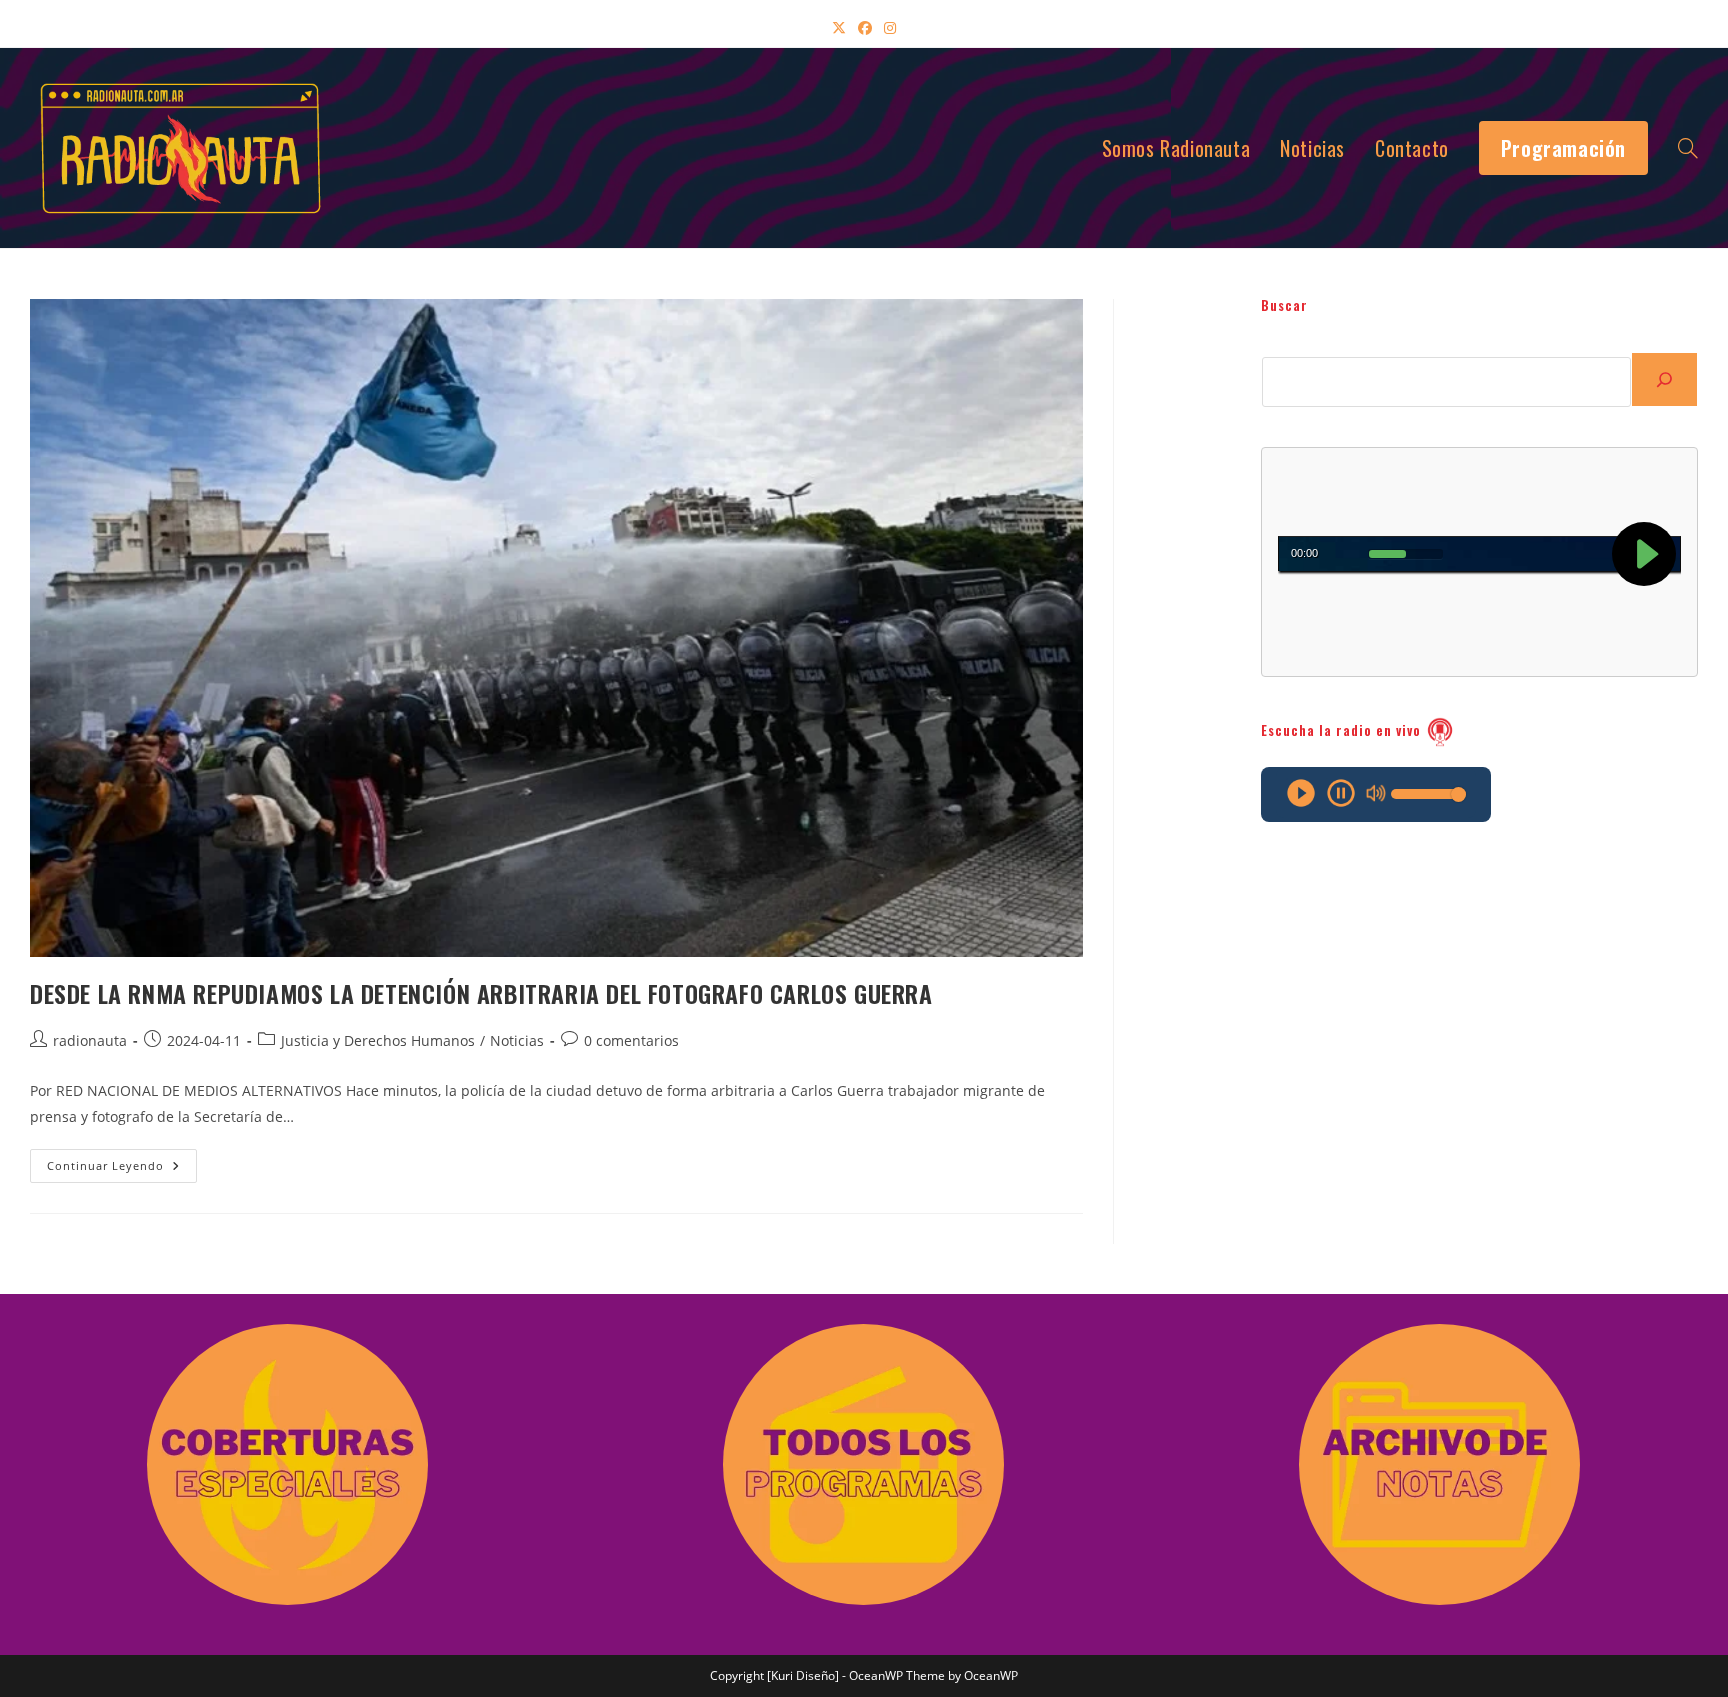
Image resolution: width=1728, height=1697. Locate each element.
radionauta (90, 1040)
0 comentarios (631, 1040)
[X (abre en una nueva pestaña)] (839, 27)
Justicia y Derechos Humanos (378, 1040)
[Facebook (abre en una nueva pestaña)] (865, 27)
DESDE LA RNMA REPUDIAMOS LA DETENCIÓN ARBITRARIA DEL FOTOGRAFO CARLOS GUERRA (481, 993)
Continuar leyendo (122, 1169)
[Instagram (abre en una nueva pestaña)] (890, 27)
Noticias (517, 1040)
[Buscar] (1664, 379)
